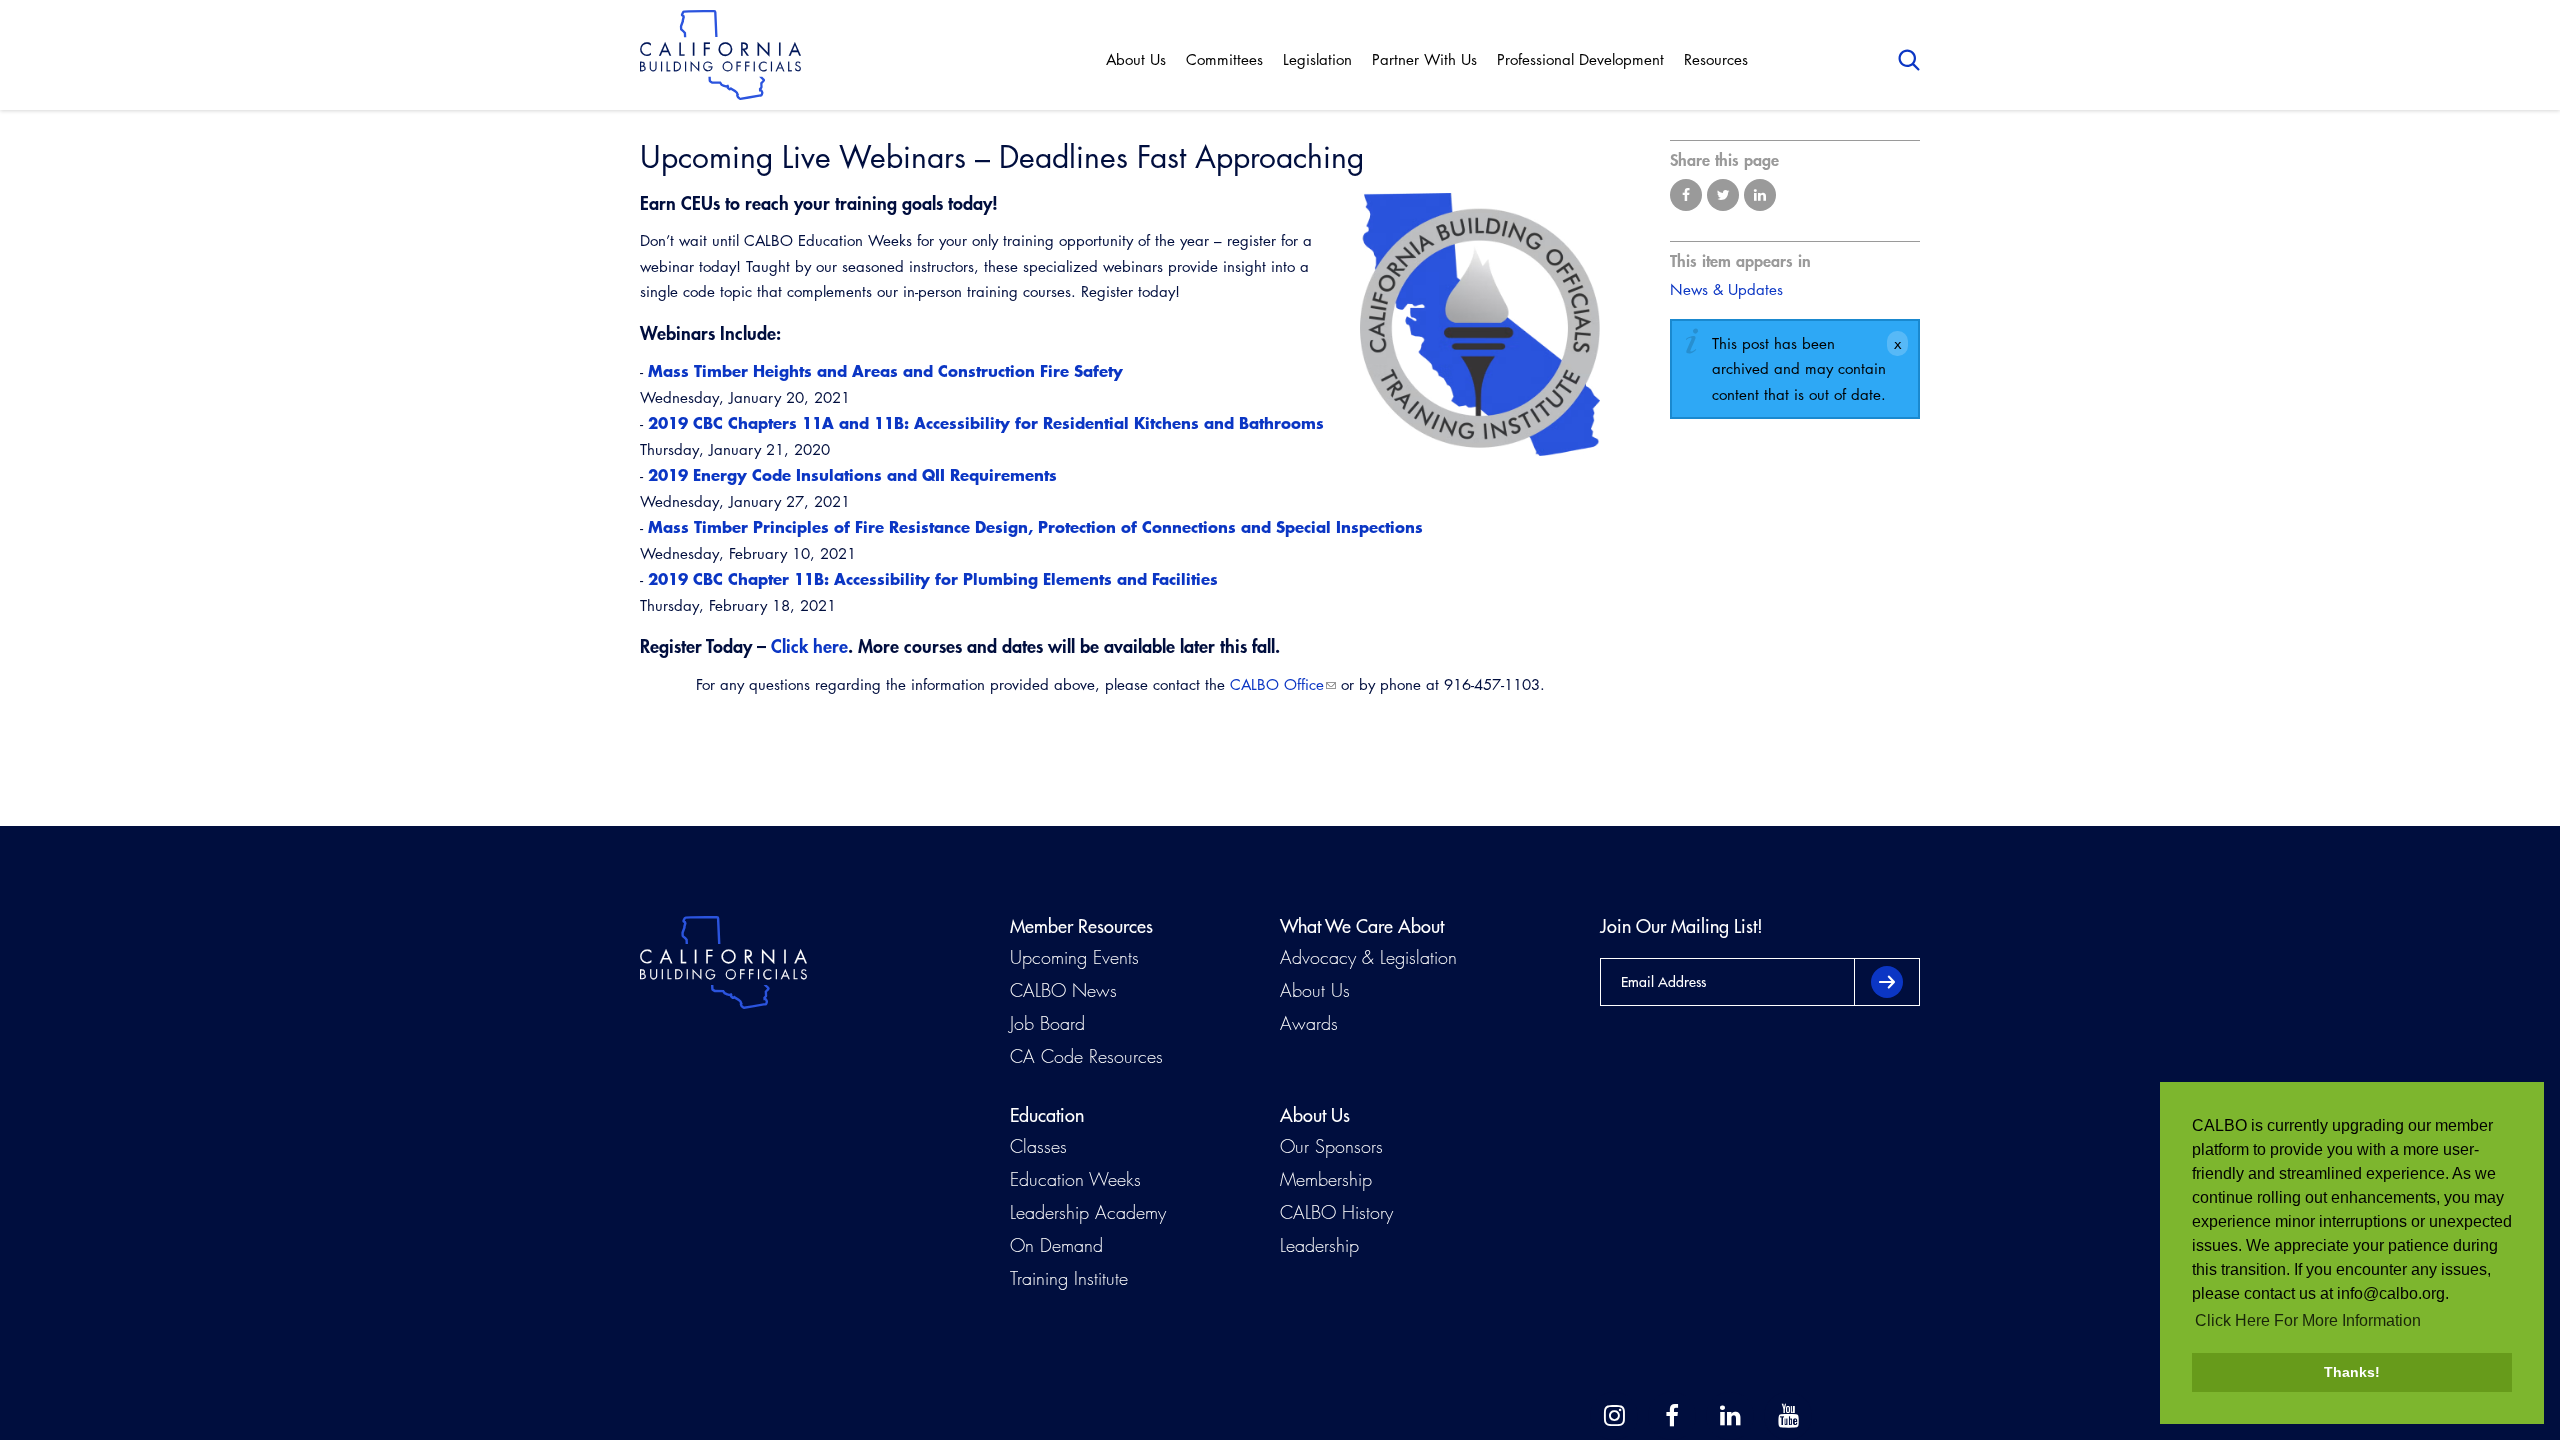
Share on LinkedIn (1760, 195)
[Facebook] (1672, 1416)
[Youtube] (1788, 1416)
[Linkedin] (1730, 1416)
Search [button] (1909, 60)
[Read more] (1480, 325)
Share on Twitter (1723, 195)
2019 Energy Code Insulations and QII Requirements (855, 474)
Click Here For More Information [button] (2308, 1320)
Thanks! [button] (2352, 1372)
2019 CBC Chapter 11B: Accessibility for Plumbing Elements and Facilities (933, 578)
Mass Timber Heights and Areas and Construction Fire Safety (883, 370)
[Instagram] (1614, 1416)
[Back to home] (720, 55)
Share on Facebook (1686, 195)
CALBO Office (1277, 684)
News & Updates (1726, 289)
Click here (809, 646)
